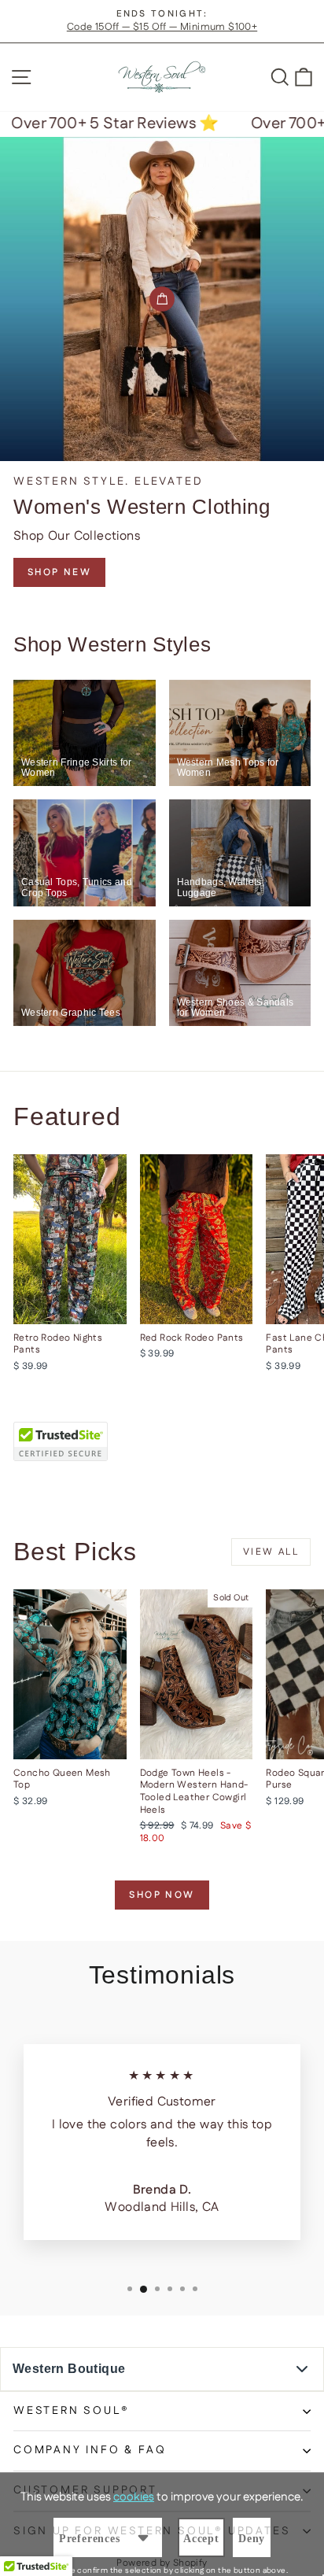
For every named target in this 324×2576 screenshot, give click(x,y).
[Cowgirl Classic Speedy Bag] (162, 299)
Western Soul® (71, 2411)
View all (271, 1552)
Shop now (162, 1895)
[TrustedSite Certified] (61, 1441)
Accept (201, 2539)
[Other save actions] (143, 2537)
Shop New (59, 572)
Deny (252, 2539)
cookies (134, 2497)
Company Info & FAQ (90, 2450)
